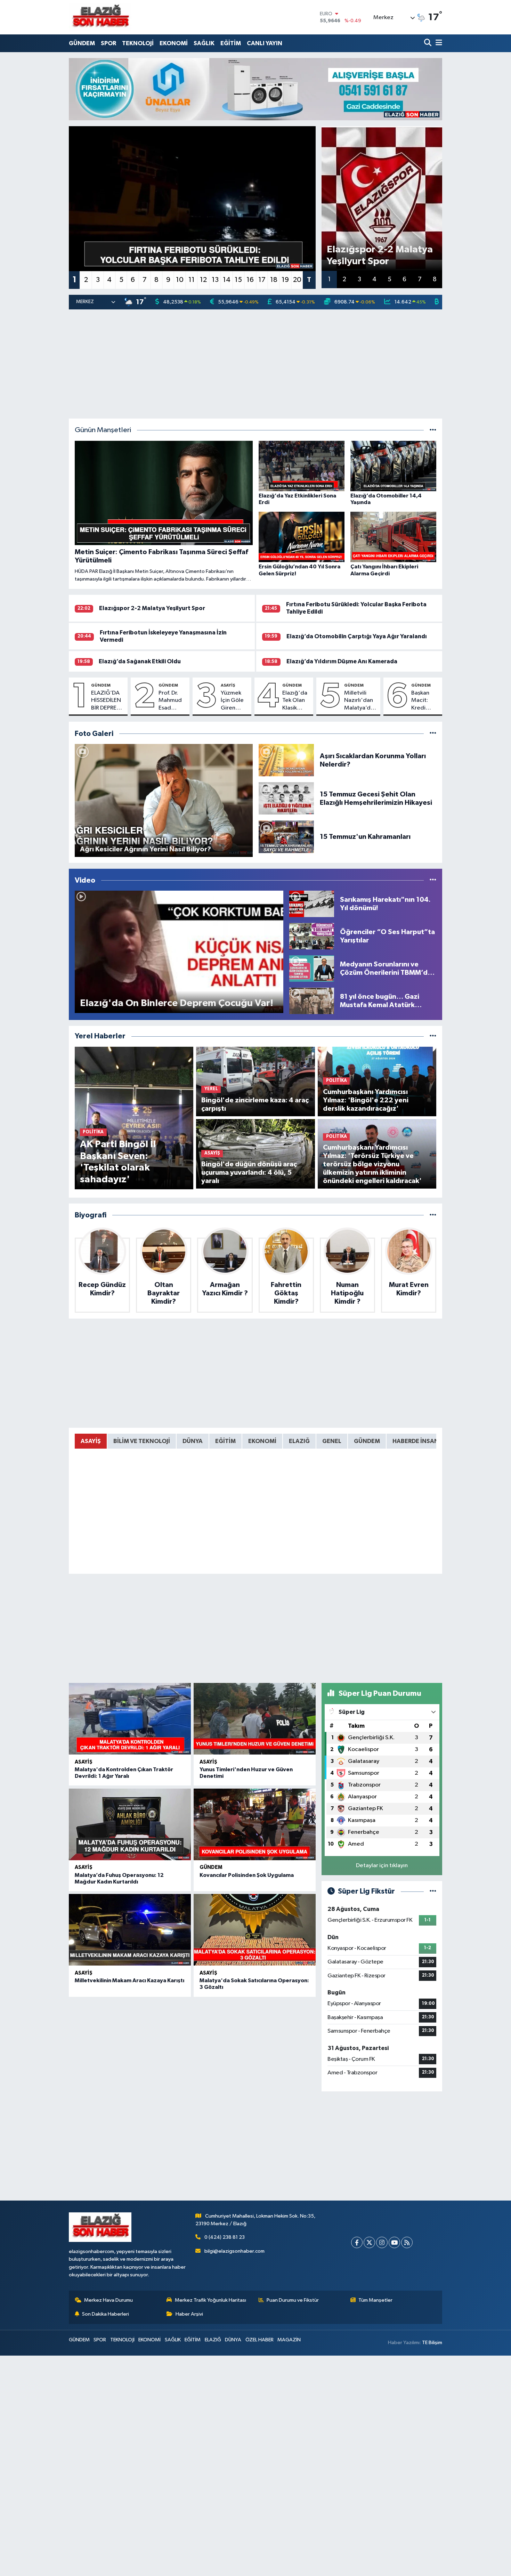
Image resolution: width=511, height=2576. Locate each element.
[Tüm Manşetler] (433, 430)
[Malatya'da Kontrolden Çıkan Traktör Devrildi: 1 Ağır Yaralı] (130, 1719)
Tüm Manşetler (375, 2300)
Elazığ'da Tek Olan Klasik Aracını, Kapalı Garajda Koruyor (295, 701)
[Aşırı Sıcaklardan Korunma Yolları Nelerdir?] (286, 760)
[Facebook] (357, 2242)
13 (215, 280)
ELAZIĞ (213, 2340)
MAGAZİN (289, 2340)
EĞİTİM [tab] (225, 1441)
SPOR (108, 43)
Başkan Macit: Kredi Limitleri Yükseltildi (425, 701)
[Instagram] (382, 2242)
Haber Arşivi (189, 2314)
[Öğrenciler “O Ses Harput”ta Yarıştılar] (312, 936)
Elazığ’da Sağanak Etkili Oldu (140, 661)
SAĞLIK (204, 43)
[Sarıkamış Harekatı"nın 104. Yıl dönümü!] (312, 904)
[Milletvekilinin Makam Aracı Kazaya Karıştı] (130, 1930)
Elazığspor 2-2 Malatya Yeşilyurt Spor (152, 608)
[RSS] (407, 2242)
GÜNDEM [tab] (367, 1441)
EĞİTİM (231, 43)
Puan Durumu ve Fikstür (293, 2300)
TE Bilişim (432, 2343)
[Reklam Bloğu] (255, 89)
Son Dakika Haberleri (106, 2314)
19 (285, 280)
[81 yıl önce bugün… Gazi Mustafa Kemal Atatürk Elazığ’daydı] (312, 1001)
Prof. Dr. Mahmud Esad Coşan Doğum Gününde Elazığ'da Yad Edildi (171, 701)
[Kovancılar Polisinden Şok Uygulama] (255, 1824)
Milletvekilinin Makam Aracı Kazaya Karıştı (129, 1980)
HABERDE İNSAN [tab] (416, 1441)
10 (180, 280)
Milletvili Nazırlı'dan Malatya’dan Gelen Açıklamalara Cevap (361, 701)
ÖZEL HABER (259, 2340)
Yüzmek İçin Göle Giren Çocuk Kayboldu (233, 701)
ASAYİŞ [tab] (91, 1441)
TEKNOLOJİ (138, 43)
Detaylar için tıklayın (382, 1866)
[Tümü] (433, 1036)
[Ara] (428, 43)
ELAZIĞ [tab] (299, 1441)
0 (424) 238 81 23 (225, 2237)
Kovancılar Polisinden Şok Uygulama (247, 1875)
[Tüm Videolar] (433, 880)
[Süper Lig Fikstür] (433, 1891)
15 (238, 280)
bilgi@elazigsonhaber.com (234, 2251)
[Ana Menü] (438, 43)
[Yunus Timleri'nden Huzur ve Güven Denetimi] (255, 1719)
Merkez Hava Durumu (108, 2300)
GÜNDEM (82, 43)
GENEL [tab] (332, 1441)
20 (297, 280)
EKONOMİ (174, 43)
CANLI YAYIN (265, 43)
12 (203, 280)
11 (192, 280)
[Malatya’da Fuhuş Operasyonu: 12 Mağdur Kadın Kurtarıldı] (130, 1824)
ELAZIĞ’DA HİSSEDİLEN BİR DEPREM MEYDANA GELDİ (106, 701)
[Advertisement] (256, 364)
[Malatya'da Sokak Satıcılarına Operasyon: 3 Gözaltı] (255, 1930)
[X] (369, 2242)
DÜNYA (233, 2340)
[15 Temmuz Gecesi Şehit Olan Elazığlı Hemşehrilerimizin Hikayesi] (286, 798)
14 (227, 280)
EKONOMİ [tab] (262, 1441)
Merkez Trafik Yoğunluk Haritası (210, 2300)
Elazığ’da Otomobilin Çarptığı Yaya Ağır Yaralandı (357, 636)
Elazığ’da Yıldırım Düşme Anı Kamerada (342, 661)
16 (250, 280)
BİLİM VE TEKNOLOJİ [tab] (142, 1441)
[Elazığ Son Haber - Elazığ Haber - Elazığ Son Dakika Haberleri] (100, 17)
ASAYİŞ (228, 685)
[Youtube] (394, 2242)
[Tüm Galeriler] (433, 734)
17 (262, 280)
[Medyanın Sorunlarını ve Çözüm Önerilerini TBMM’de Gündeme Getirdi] (312, 968)
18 (274, 280)
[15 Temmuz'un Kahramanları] (286, 837)
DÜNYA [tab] (193, 1441)
